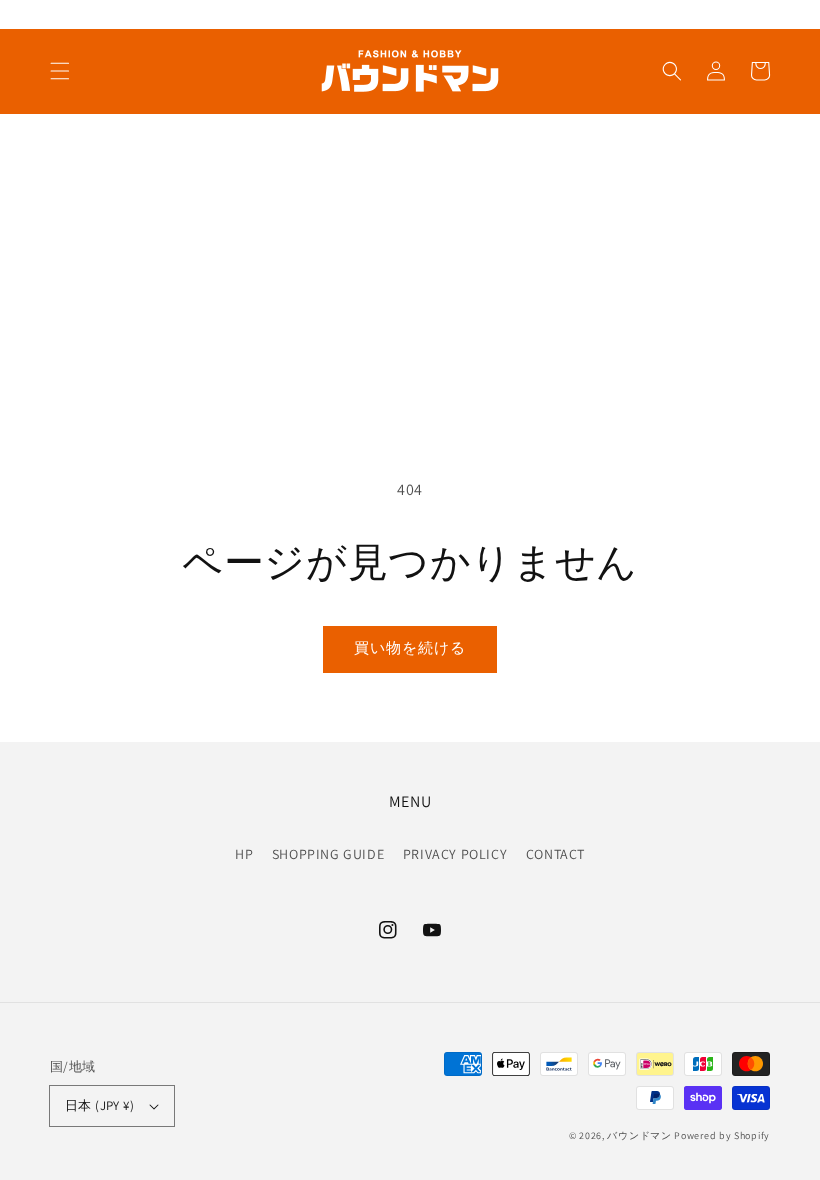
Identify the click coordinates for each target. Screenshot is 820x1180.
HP (244, 854)
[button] (60, 71)
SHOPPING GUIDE (328, 854)
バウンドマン (639, 1135)
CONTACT (555, 854)
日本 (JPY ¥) (99, 1105)
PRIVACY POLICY (455, 854)
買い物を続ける (410, 647)
